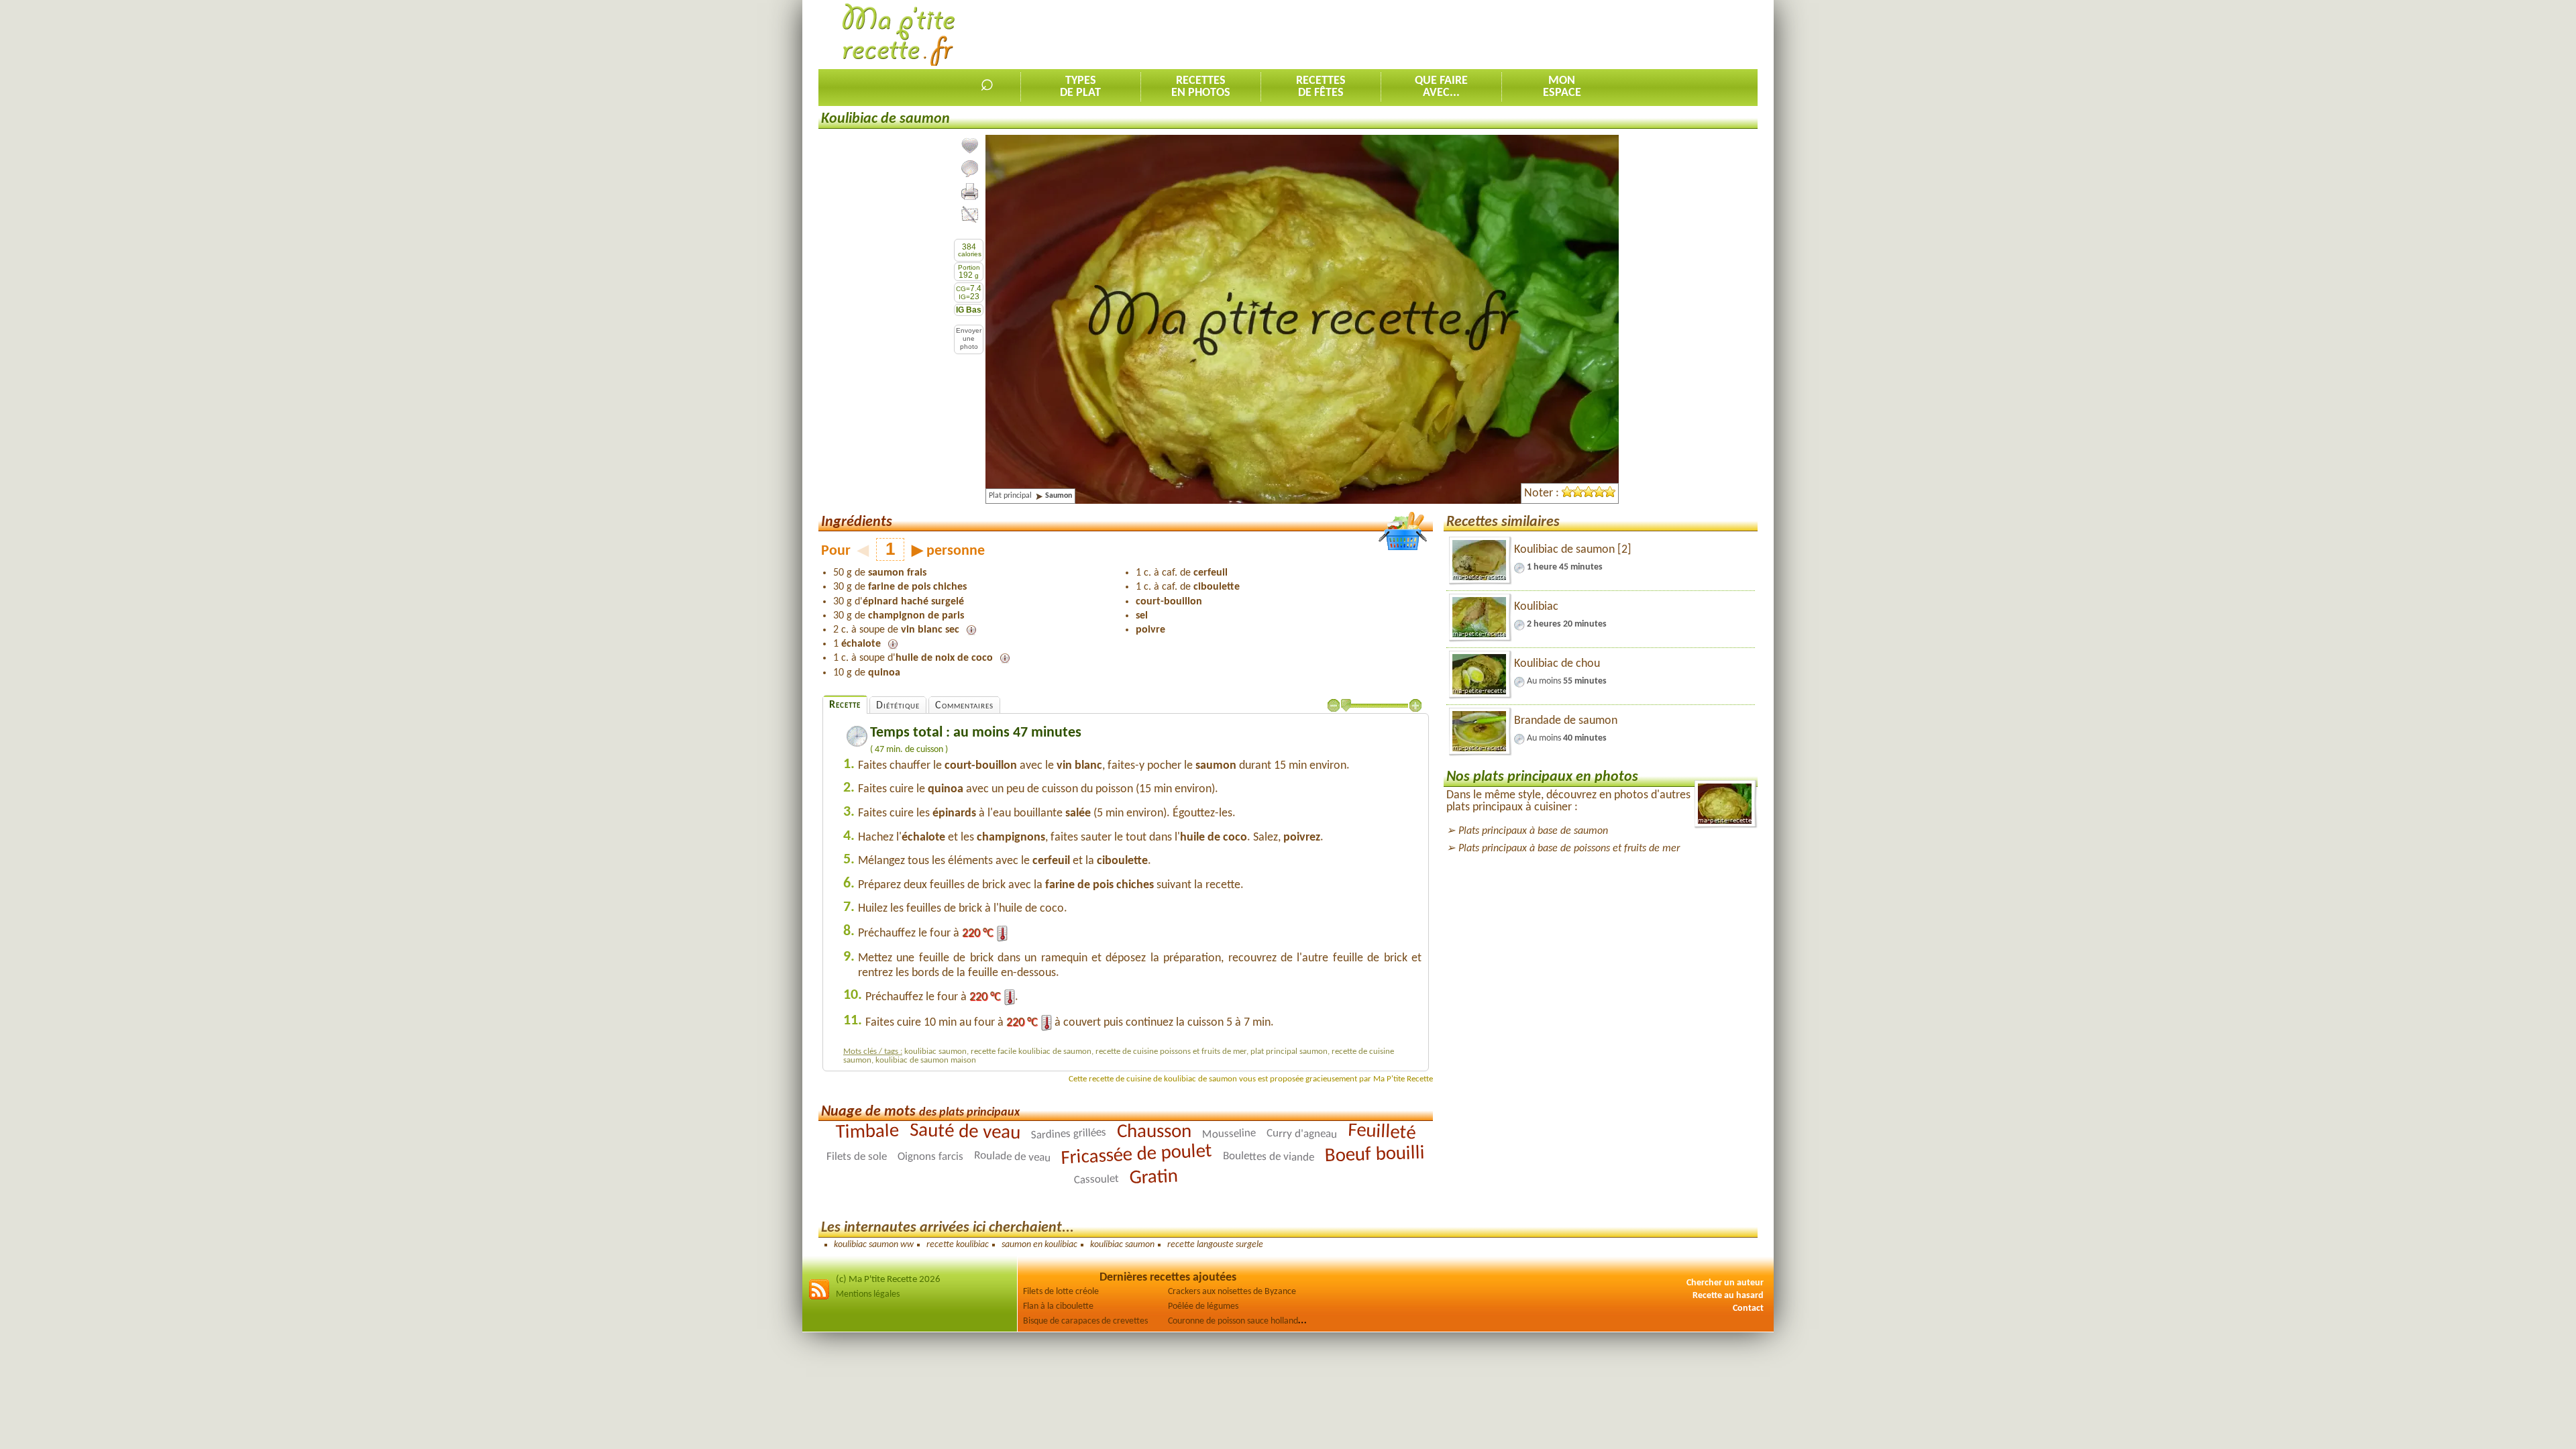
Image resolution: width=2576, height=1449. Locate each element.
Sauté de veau (965, 1132)
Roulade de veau (1013, 1157)
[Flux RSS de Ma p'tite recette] (819, 1298)
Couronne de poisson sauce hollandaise (1240, 1321)
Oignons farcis (930, 1157)
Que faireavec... (1441, 87)
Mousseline (1229, 1134)
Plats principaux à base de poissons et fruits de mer (1569, 849)
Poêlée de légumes (1203, 1306)
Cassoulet (1096, 1180)
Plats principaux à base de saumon (1533, 831)
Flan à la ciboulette (1058, 1306)
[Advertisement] (1513, 34)
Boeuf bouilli (1375, 1155)
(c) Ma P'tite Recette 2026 (888, 1280)
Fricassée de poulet (1136, 1155)
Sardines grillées (1069, 1134)
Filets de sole (857, 1157)
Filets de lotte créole (1061, 1292)
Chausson (1154, 1132)
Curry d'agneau (1302, 1134)
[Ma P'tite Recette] (899, 35)
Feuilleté (1382, 1132)
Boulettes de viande (1269, 1157)
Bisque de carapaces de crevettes (1085, 1321)
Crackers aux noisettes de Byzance (1232, 1292)
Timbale (868, 1132)
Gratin (1153, 1178)
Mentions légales (868, 1294)
